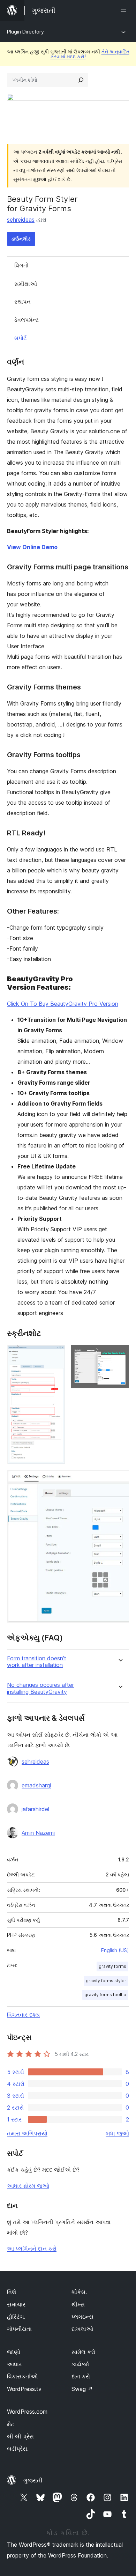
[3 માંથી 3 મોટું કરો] (120, 1479)
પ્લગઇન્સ (82, 2317)
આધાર (14, 2364)
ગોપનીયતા (19, 2329)
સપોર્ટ (20, 338)
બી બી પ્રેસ (20, 2436)
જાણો (14, 2352)
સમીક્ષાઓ (26, 284)
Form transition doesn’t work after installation (37, 1662)
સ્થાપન (22, 302)
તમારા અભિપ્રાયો (27, 2133)
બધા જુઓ (117, 2133)
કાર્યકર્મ (80, 2364)
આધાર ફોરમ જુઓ (28, 2186)
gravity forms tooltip (105, 1995)
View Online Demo (32, 547)
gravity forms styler (106, 1981)
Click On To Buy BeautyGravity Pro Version (63, 1004)
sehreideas (21, 220)
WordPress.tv (24, 2389)
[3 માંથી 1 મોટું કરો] (56, 1354)
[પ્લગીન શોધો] (81, 80)
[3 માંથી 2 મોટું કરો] (120, 1354)
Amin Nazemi (38, 1833)
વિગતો (21, 265)
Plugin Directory (25, 32)
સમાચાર (16, 2304)
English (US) (115, 1950)
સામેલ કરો (83, 2352)
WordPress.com (27, 2412)
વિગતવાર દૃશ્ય (23, 2015)
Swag (82, 2389)
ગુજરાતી (33, 2480)
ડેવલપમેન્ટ (27, 320)
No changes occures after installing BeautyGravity (40, 1688)
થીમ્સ (78, 2304)
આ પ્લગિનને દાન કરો (32, 2249)
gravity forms (112, 1966)
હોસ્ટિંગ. (16, 2317)
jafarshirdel (35, 1809)
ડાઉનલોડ (21, 239)
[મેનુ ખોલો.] (125, 10)
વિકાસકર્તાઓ (22, 2376)
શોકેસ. (79, 2292)
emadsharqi (36, 1785)
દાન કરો (81, 2376)
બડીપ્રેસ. (18, 2449)
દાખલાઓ (82, 2329)
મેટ (10, 2424)
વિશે (12, 2292)
